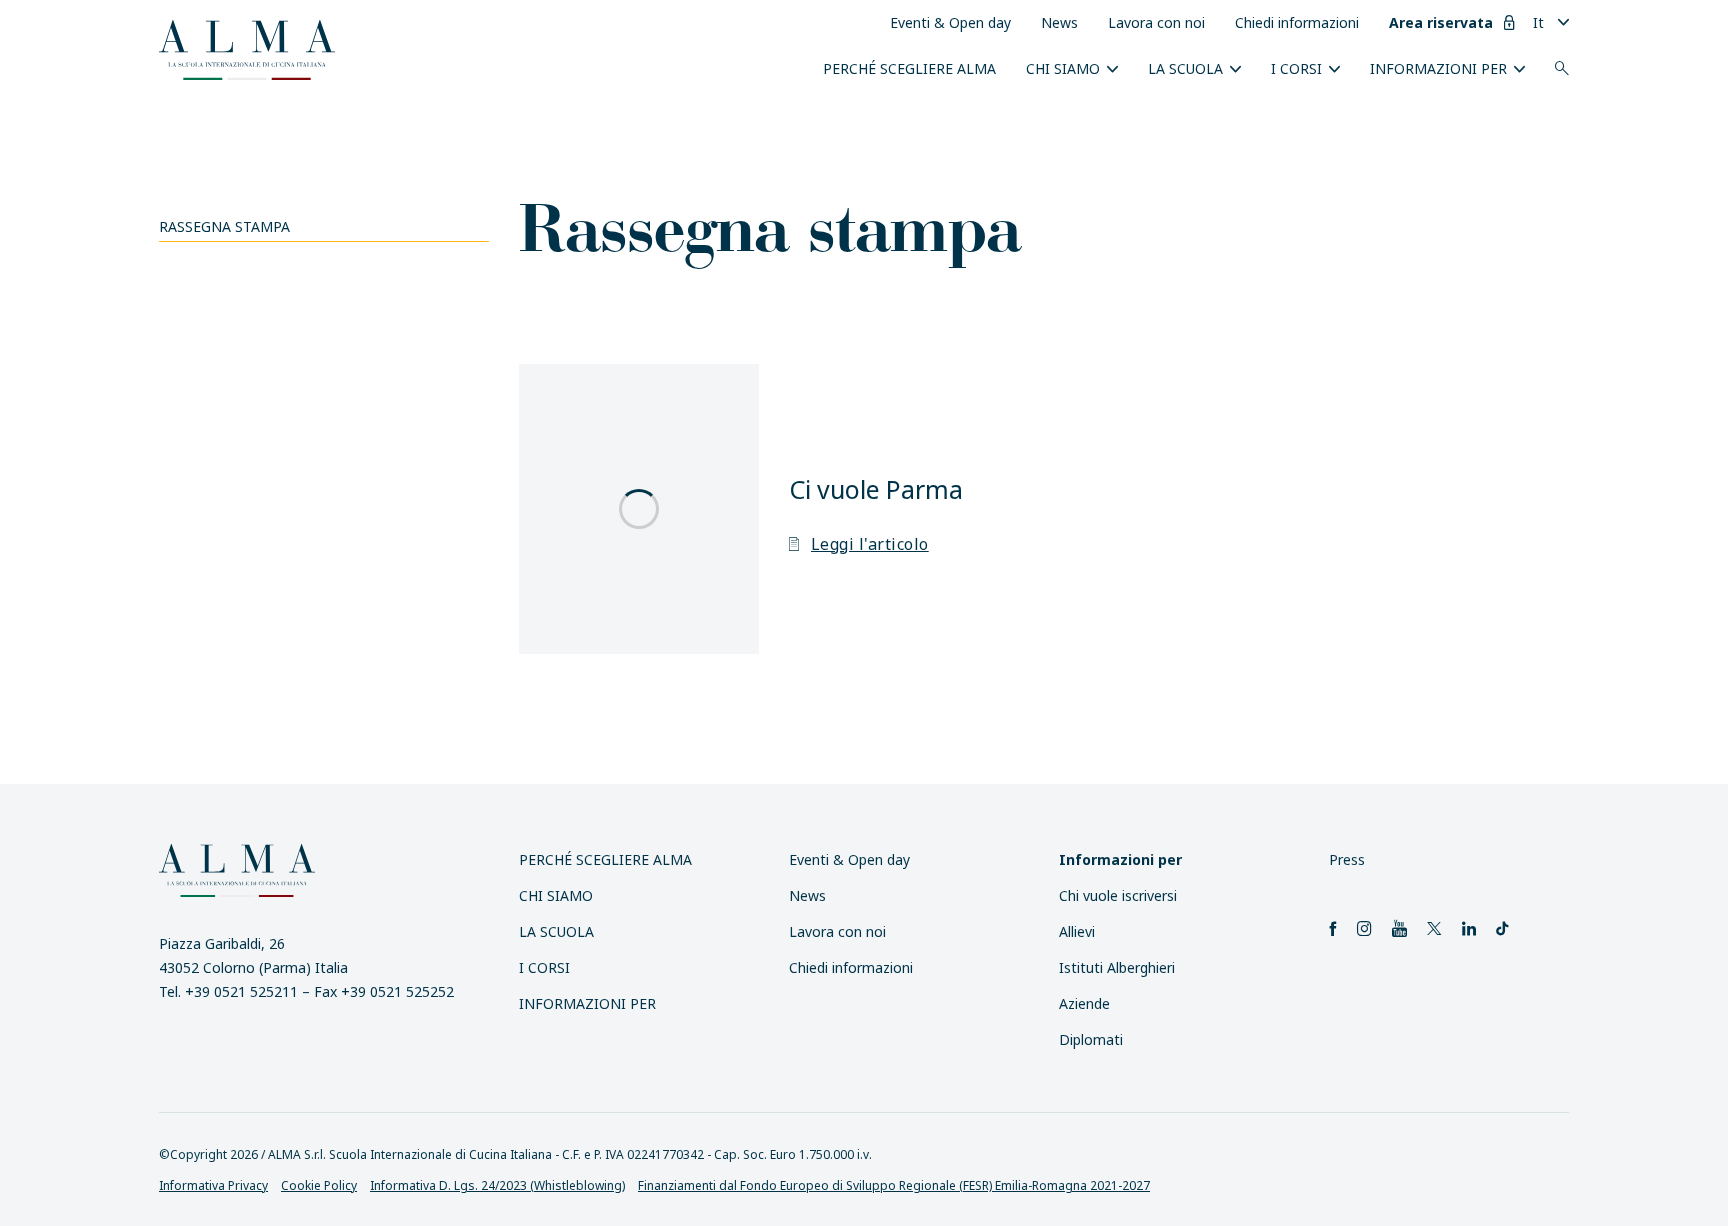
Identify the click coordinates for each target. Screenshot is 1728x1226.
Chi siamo (1063, 68)
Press (1347, 859)
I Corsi (1296, 68)
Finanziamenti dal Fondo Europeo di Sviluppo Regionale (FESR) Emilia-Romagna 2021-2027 (894, 1185)
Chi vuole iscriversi (1118, 895)
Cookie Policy (319, 1185)
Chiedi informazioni (1297, 22)
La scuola (1185, 68)
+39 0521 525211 (241, 991)
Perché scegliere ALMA (909, 68)
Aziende (1084, 1003)
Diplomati (1091, 1039)
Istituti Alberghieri (1117, 967)
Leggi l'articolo (870, 544)
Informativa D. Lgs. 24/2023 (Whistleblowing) (497, 1185)
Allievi (1077, 931)
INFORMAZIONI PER (1438, 68)
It (1538, 22)
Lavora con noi (1156, 22)
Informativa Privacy (213, 1185)
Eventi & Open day (950, 22)
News (1059, 22)
